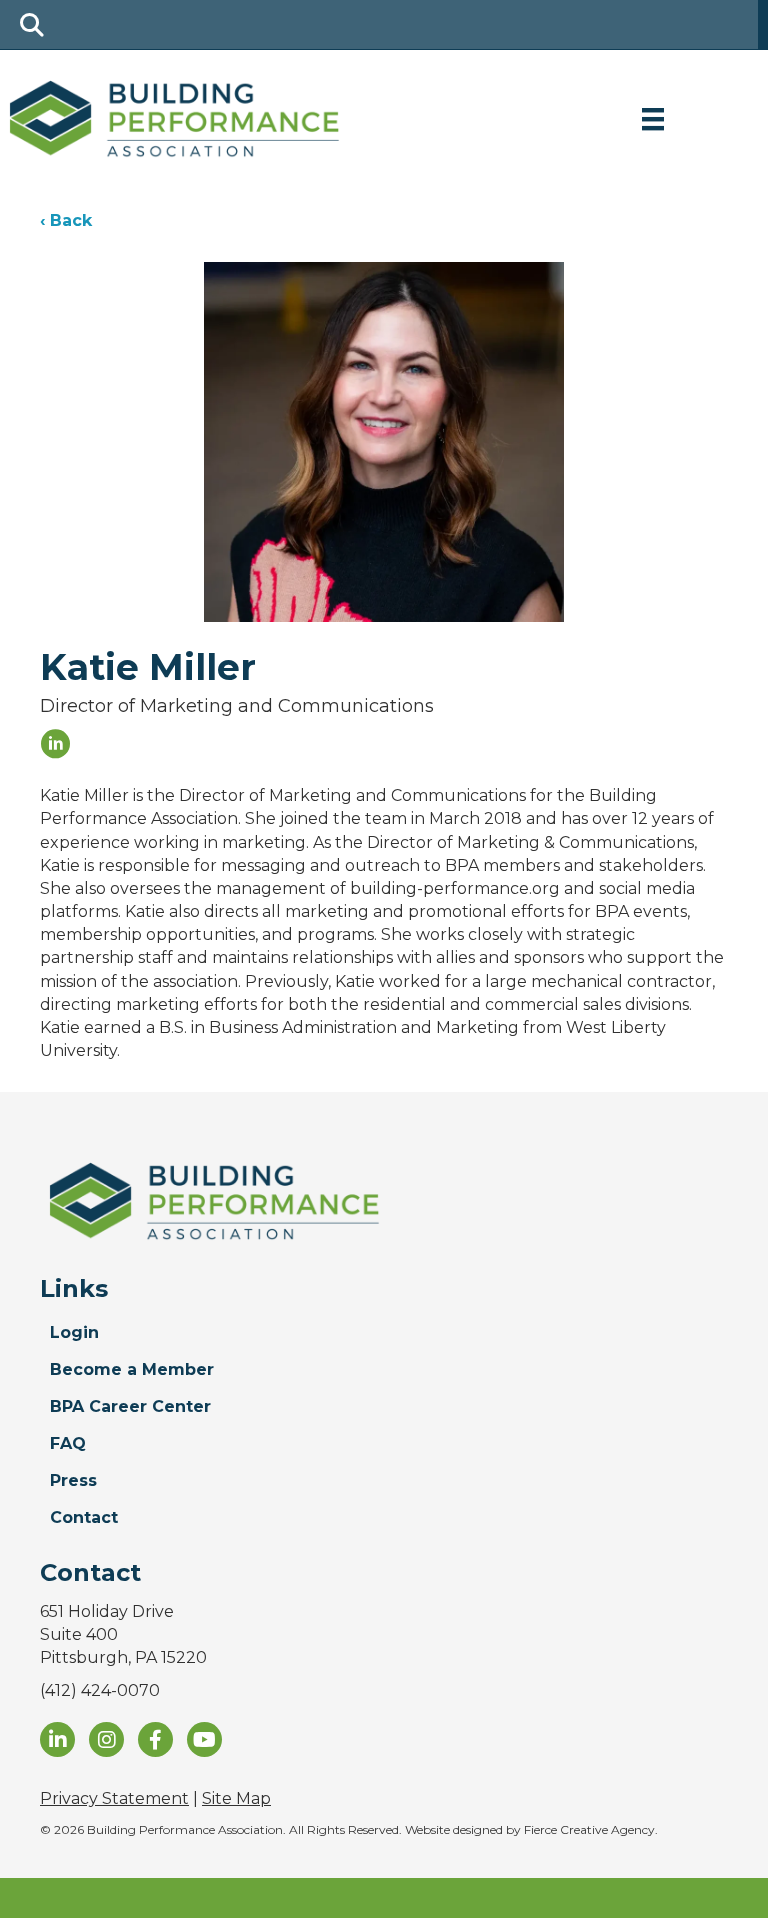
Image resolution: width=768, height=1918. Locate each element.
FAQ (68, 1443)
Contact (84, 1517)
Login (74, 1332)
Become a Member (132, 1369)
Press (73, 1480)
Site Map (236, 1798)
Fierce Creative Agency (589, 1829)
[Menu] (653, 119)
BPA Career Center (130, 1406)
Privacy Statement (114, 1798)
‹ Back (66, 220)
